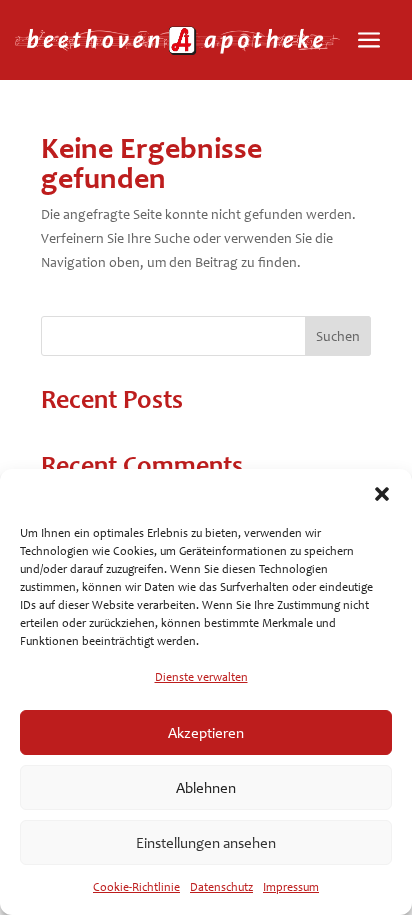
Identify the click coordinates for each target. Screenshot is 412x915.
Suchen (338, 336)
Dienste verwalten (201, 677)
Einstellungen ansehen (206, 843)
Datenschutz (221, 887)
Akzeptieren (206, 733)
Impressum (291, 887)
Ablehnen (206, 788)
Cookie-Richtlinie (136, 887)
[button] (382, 494)
